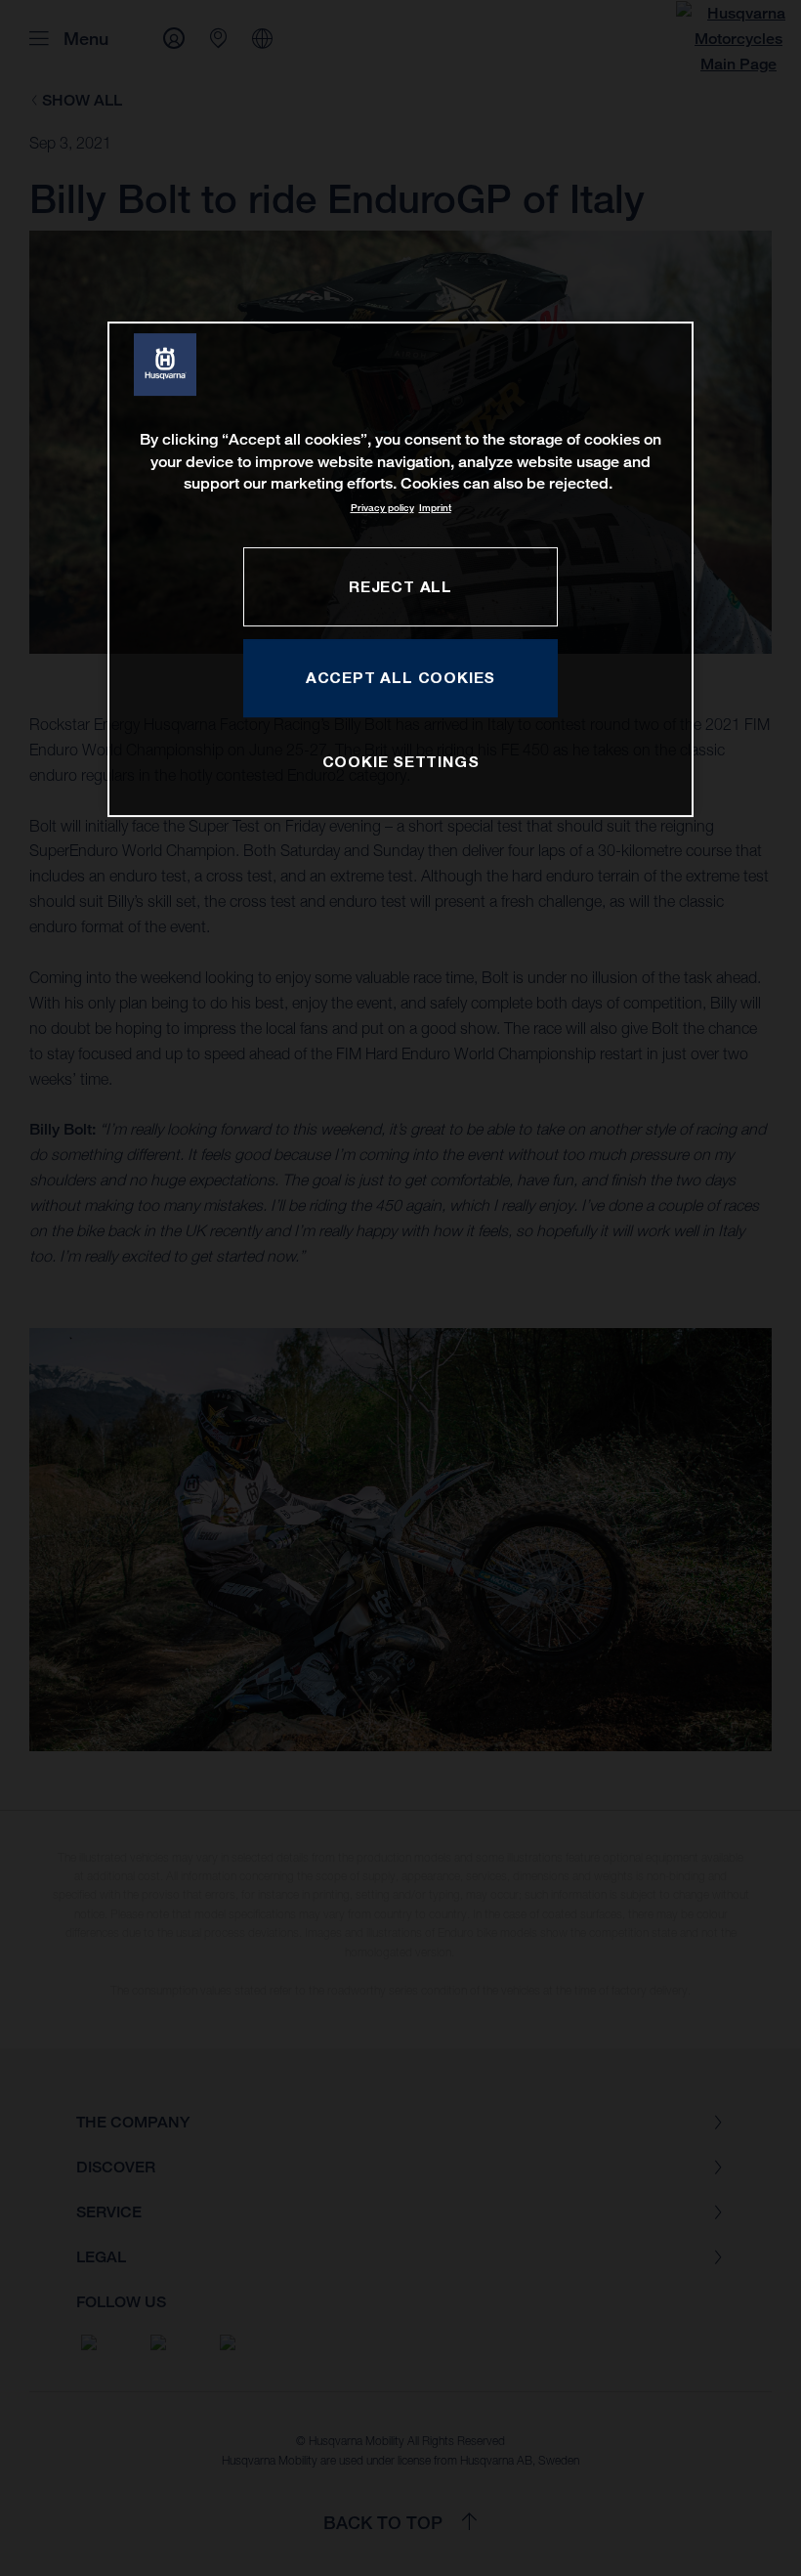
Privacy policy (382, 508)
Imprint (435, 508)
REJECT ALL (400, 586)
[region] (400, 569)
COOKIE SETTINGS (401, 761)
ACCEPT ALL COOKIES (400, 677)
